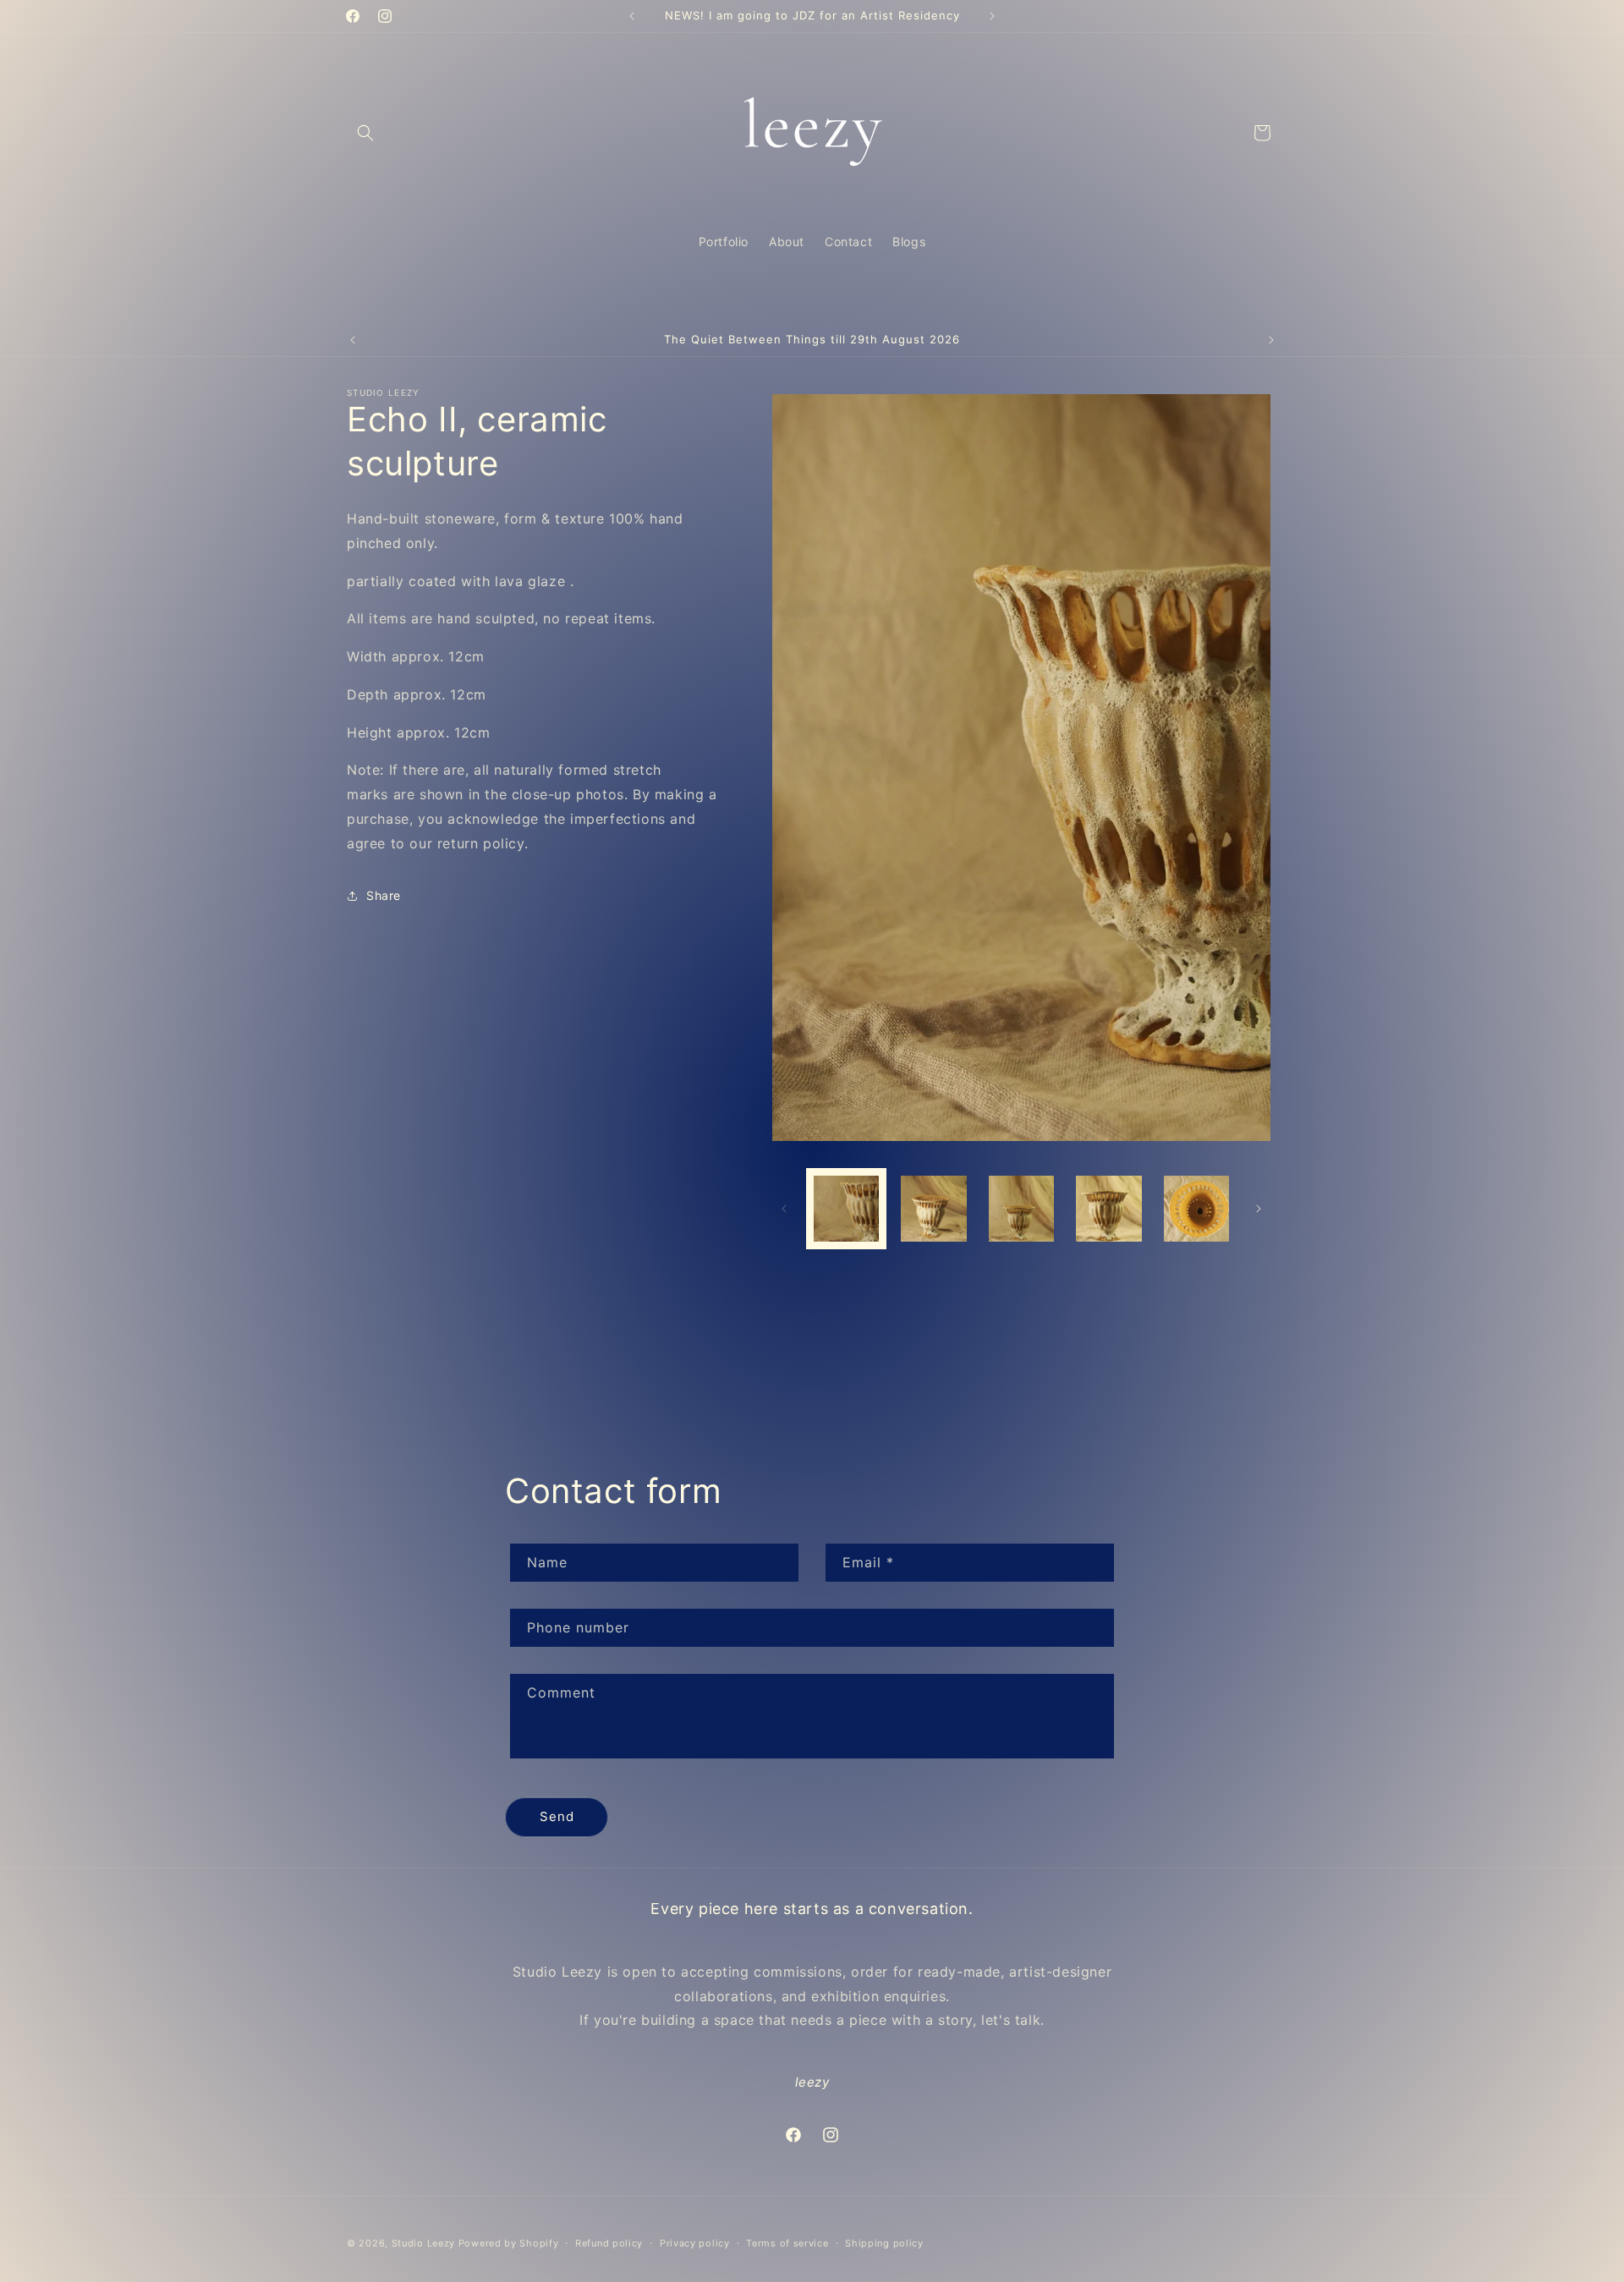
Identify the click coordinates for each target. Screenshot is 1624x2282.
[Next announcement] (992, 16)
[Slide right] (1259, 1209)
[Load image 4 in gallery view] (1108, 1208)
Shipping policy (884, 2242)
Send (557, 1816)
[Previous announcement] (632, 16)
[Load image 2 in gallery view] (933, 1208)
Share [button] (384, 895)
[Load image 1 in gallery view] (846, 1208)
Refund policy (609, 2242)
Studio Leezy (423, 2243)
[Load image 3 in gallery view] (1021, 1208)
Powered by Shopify (509, 2243)
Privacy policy (695, 2242)
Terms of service (787, 2242)
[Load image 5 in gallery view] (1196, 1208)
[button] (365, 133)
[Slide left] (784, 1209)
